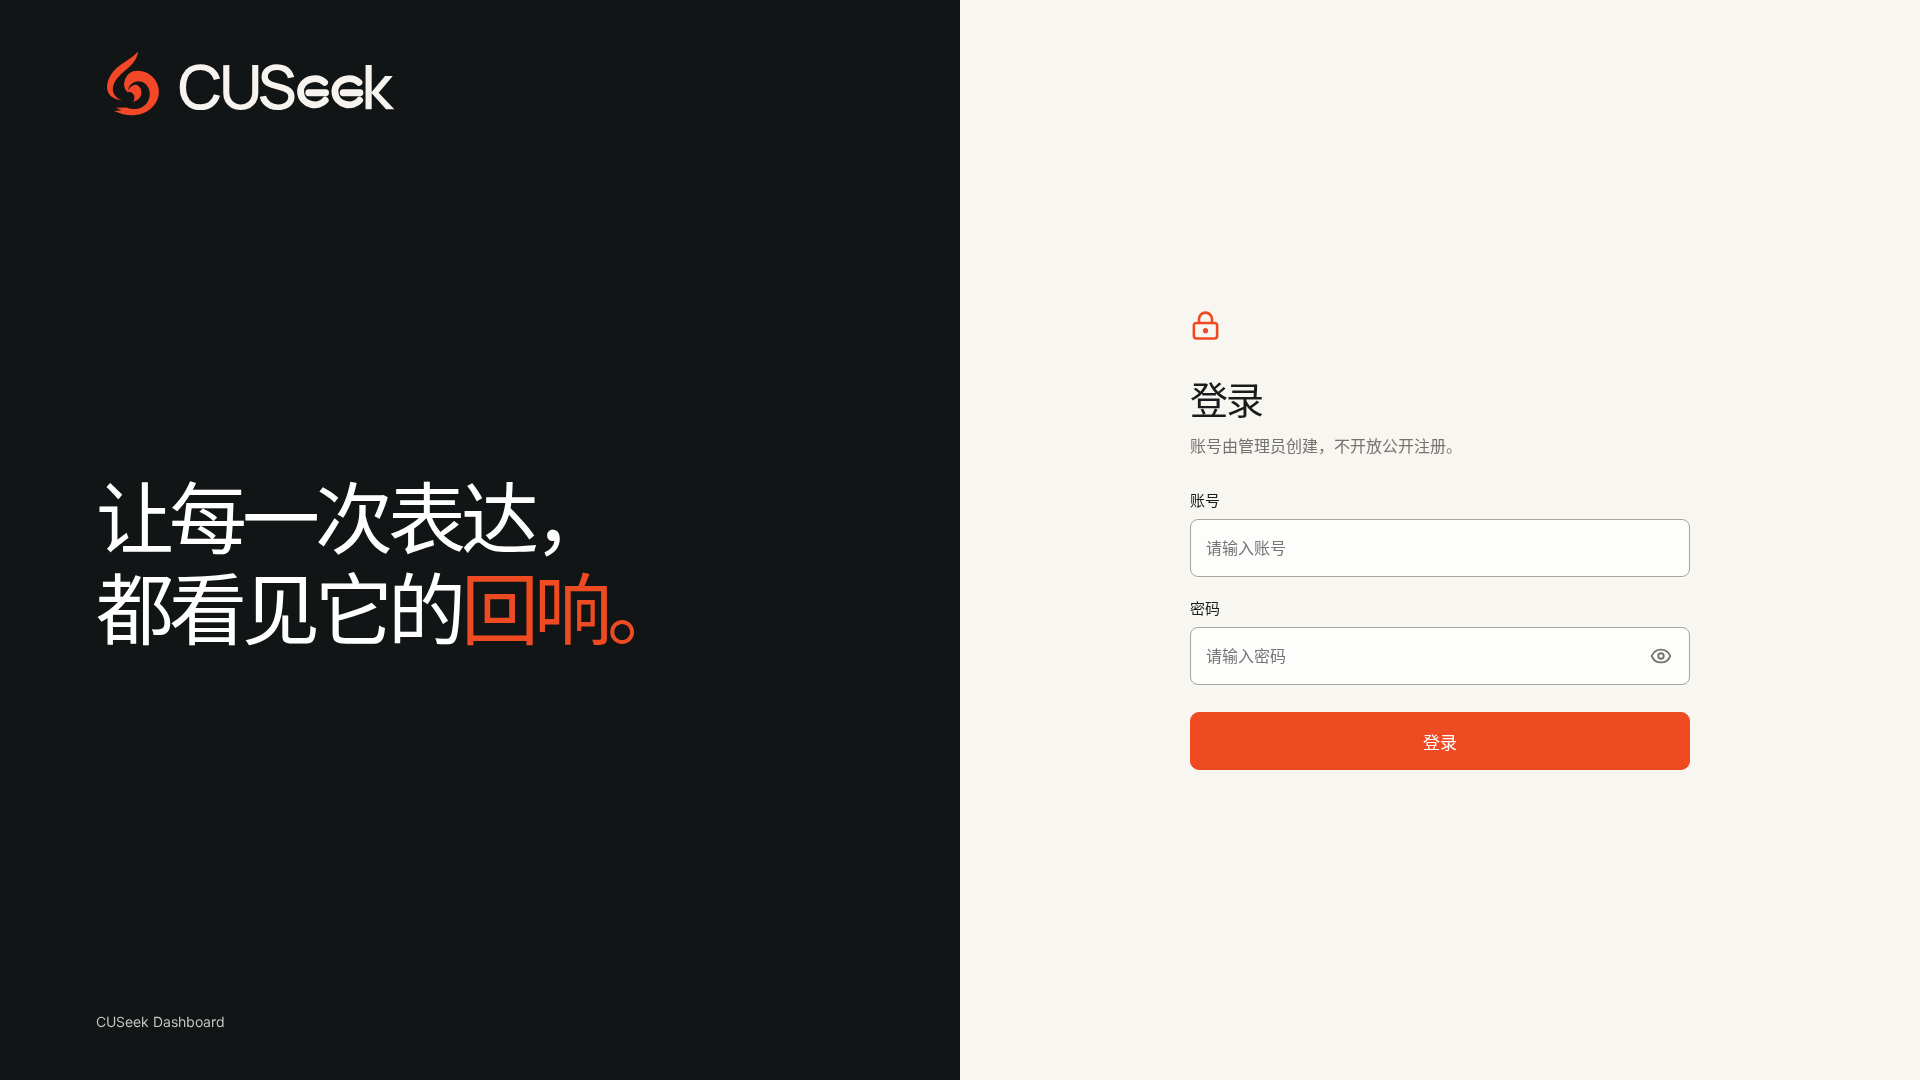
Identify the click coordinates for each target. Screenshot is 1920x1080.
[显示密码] (1661, 656)
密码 (1205, 608)
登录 (1440, 743)
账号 (1205, 500)
